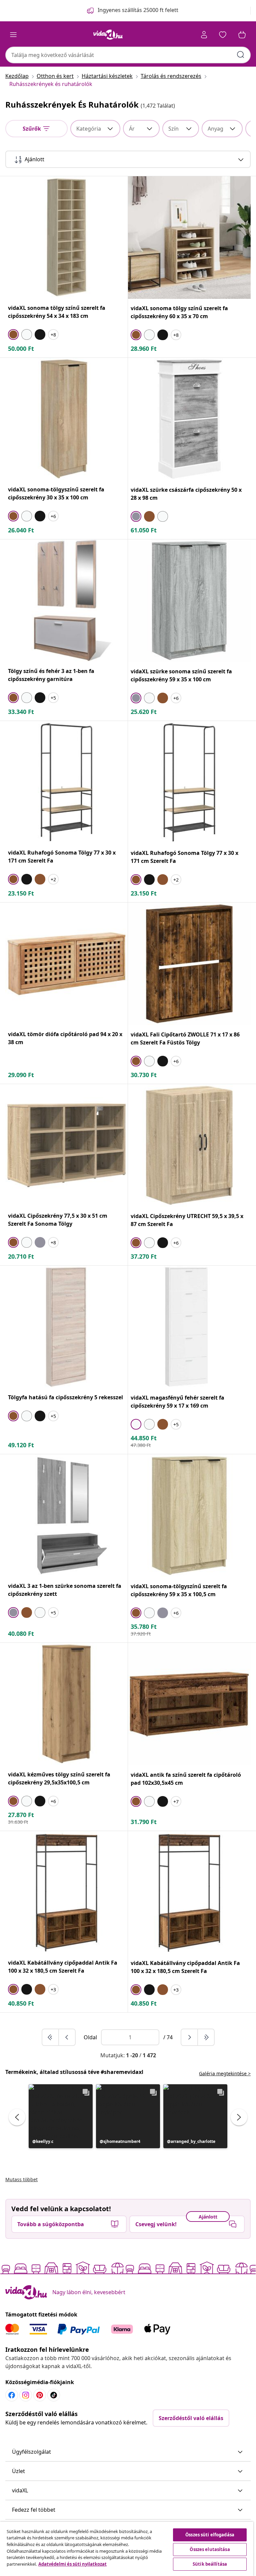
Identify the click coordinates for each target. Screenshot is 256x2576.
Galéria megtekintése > (225, 2073)
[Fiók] (204, 35)
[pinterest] (40, 2395)
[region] (127, 2549)
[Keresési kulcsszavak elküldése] (241, 55)
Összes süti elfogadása (210, 2535)
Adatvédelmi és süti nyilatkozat (72, 2564)
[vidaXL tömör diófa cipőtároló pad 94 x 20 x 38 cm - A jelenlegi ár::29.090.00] (66, 964)
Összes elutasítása (210, 2549)
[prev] (67, 2037)
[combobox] (128, 55)
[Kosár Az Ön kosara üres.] (242, 35)
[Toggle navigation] (13, 35)
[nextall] (206, 2037)
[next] (190, 2037)
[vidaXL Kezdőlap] (108, 35)
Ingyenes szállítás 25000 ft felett (138, 10)
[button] (61, 2116)
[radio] (13, 334)
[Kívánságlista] (223, 35)
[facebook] (12, 2395)
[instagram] (26, 2395)
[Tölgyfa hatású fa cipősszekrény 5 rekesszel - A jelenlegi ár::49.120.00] (66, 1327)
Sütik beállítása (210, 2564)
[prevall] (51, 2037)
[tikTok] (54, 2395)
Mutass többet (21, 2179)
